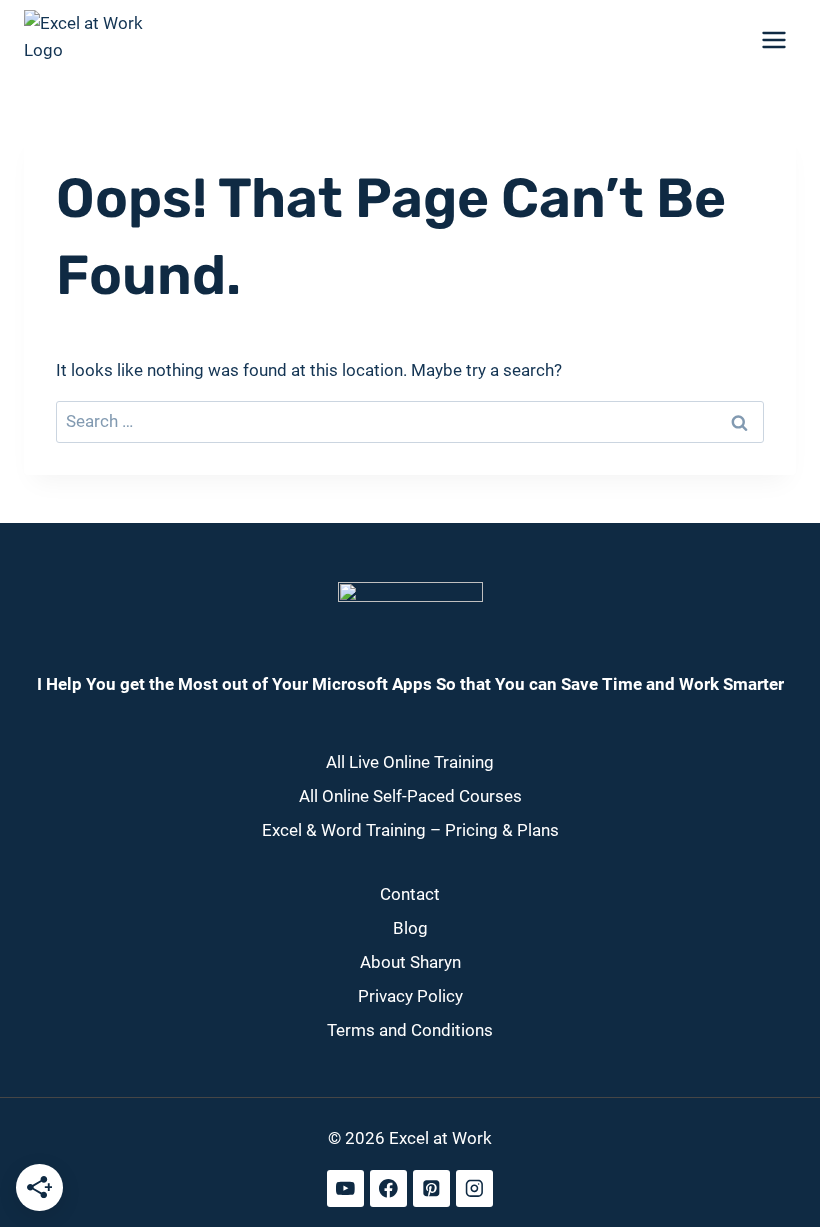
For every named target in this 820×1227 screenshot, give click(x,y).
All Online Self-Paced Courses (410, 796)
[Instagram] (474, 1188)
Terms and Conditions (410, 1030)
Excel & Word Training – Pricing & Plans (410, 830)
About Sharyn (410, 962)
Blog (410, 928)
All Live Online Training (410, 762)
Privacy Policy (410, 996)
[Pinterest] (431, 1188)
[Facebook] (388, 1188)
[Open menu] (773, 39)
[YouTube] (345, 1188)
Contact (410, 894)
